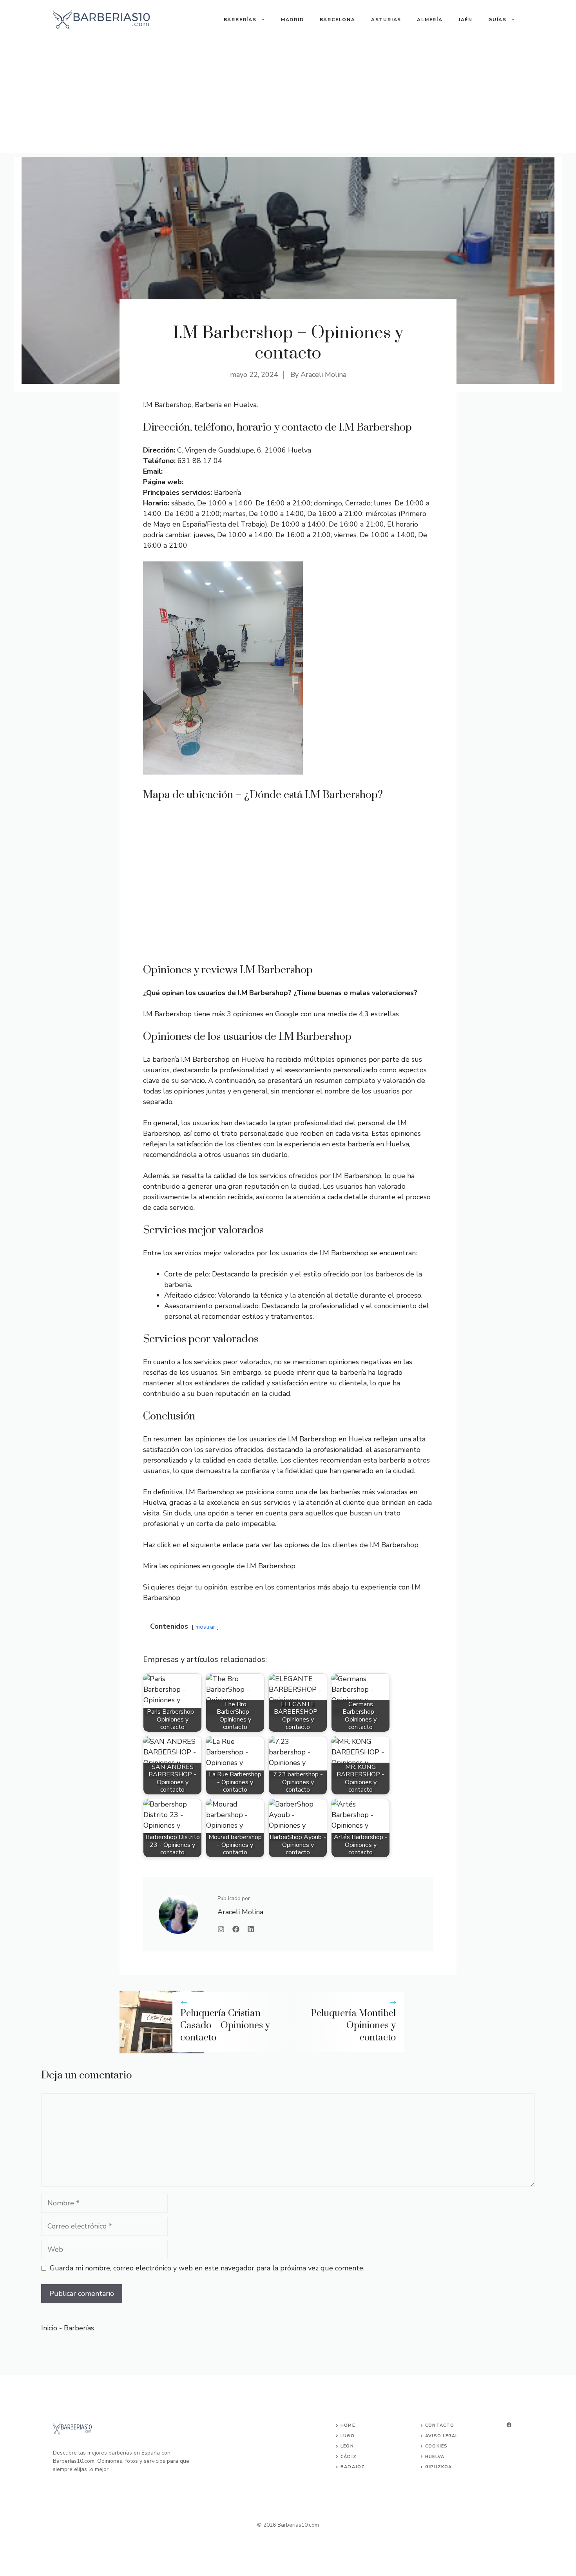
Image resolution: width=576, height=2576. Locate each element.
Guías (497, 20)
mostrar (205, 1627)
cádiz (349, 2457)
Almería (430, 20)
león (347, 2446)
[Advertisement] (288, 98)
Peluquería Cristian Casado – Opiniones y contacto (225, 2026)
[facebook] (509, 2425)
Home (348, 2425)
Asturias (386, 20)
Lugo (347, 2436)
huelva (435, 2457)
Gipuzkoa (438, 2467)
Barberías (240, 20)
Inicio (49, 2328)
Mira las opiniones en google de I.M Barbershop (219, 1566)
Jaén (466, 20)
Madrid (293, 20)
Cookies (436, 2446)
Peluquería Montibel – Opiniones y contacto (353, 2026)
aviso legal (442, 2436)
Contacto (440, 2425)
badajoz (353, 2467)
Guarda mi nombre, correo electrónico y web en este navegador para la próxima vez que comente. (207, 2268)
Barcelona (338, 20)
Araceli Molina (323, 375)
